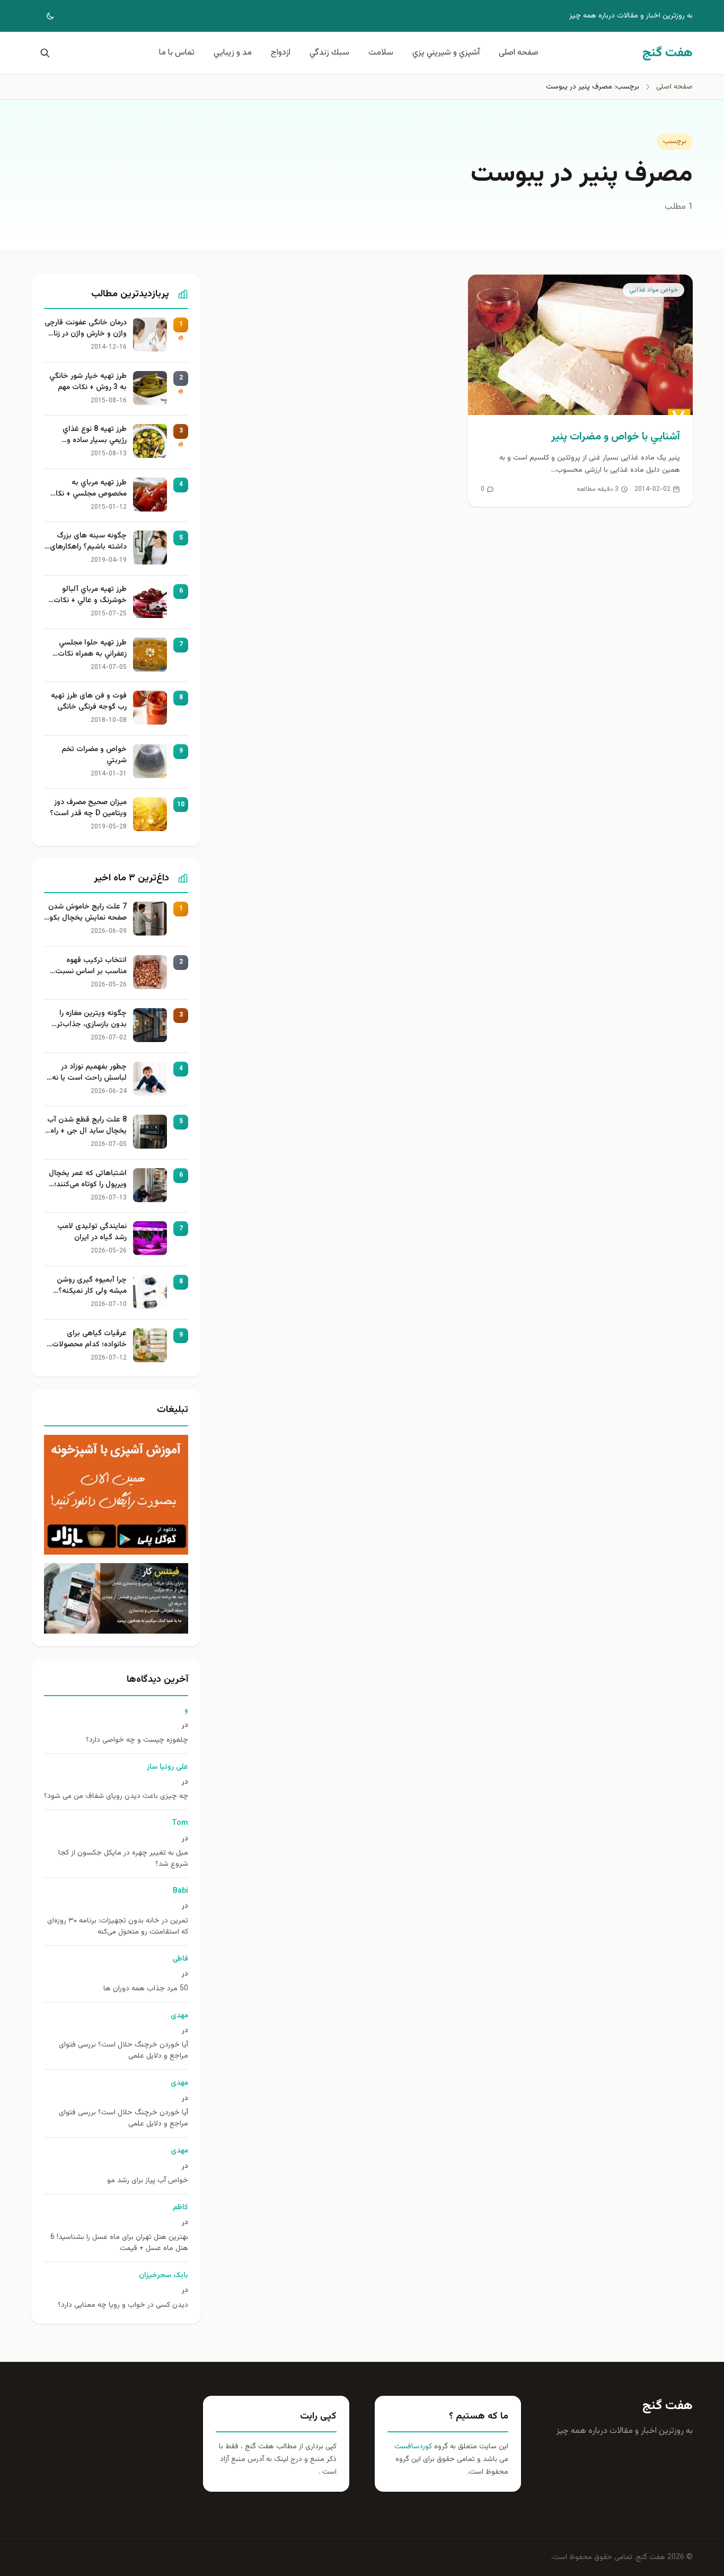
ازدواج (281, 53)
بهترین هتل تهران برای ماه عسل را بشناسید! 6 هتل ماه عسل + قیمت (119, 2243)
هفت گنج (668, 2406)
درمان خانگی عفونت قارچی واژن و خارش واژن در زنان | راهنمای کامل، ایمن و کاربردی (86, 329)
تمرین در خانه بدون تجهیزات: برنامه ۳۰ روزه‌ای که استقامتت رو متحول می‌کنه (118, 1927)
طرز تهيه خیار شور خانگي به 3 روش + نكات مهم (88, 382)
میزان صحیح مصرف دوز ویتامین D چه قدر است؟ (88, 808)
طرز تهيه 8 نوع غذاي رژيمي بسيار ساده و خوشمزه (95, 435)
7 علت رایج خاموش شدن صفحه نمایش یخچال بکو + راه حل (87, 913)
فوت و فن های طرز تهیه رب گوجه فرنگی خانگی (89, 702)
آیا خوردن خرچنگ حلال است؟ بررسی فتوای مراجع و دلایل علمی (123, 2051)
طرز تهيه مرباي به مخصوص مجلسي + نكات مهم (88, 489)
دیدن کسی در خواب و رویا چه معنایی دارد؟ (123, 2305)
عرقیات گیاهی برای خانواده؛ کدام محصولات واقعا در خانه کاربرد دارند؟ (87, 1339)
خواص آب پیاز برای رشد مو (148, 2181)
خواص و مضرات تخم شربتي (94, 755)
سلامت (381, 53)
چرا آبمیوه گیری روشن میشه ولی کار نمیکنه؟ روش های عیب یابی (92, 1286)
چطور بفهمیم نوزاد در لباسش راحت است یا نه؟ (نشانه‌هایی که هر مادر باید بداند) (87, 1073)
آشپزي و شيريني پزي (446, 53)
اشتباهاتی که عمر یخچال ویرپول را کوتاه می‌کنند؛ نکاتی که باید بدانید (88, 1179)
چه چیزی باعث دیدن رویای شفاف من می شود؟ (116, 1797)
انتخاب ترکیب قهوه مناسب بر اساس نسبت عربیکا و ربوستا (91, 966)
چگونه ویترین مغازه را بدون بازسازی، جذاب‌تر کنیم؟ (92, 1019)
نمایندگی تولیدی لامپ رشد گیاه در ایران (92, 1232)
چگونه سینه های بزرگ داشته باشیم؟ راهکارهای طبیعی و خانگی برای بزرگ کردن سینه (87, 542)
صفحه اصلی (519, 53)
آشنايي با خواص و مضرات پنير (616, 437)
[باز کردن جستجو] (43, 53)
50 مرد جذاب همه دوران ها (146, 1989)
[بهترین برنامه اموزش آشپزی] (116, 1495)
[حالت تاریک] (43, 16)
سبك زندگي (329, 53)
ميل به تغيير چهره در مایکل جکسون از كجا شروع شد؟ (123, 1859)
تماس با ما (177, 53)
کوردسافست (413, 2447)
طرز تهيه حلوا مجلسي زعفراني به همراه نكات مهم (92, 649)
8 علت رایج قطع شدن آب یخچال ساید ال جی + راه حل (87, 1126)
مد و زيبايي (233, 53)
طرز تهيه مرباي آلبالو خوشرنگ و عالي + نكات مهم (90, 595)
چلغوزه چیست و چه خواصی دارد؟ (137, 1740)
